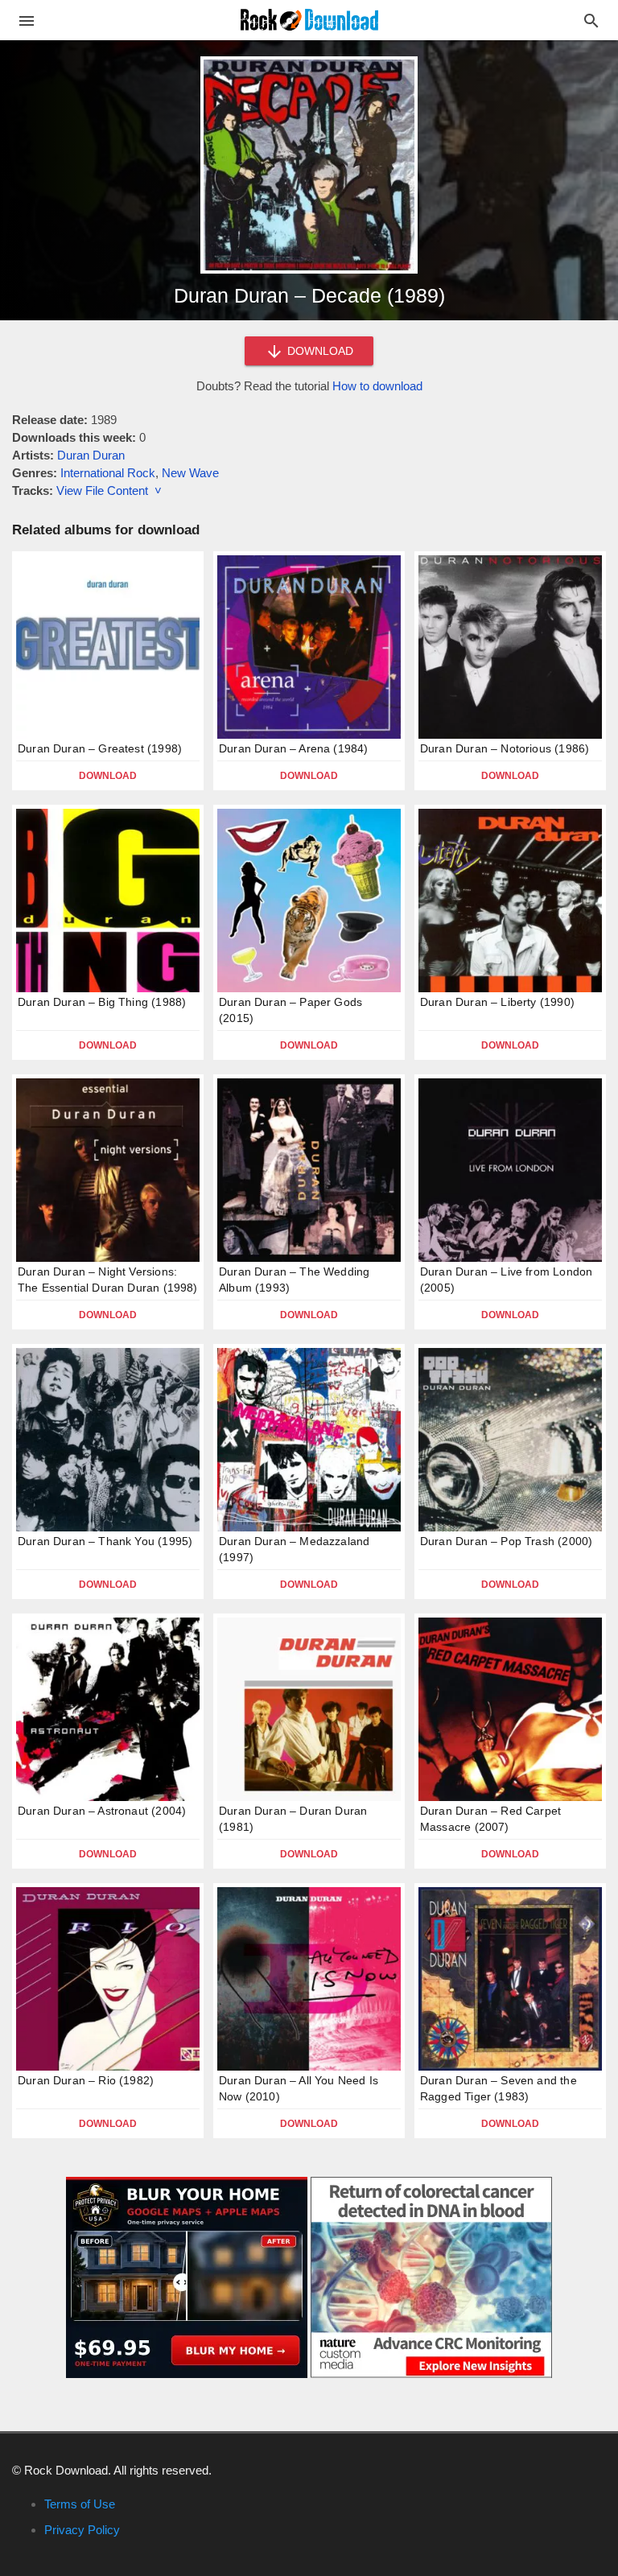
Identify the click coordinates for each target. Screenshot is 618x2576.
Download (108, 776)
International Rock (108, 473)
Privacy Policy (82, 2530)
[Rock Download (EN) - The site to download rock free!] (309, 19)
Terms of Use (80, 2504)
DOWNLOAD (319, 351)
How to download (377, 386)
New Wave (190, 473)
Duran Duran (91, 455)
